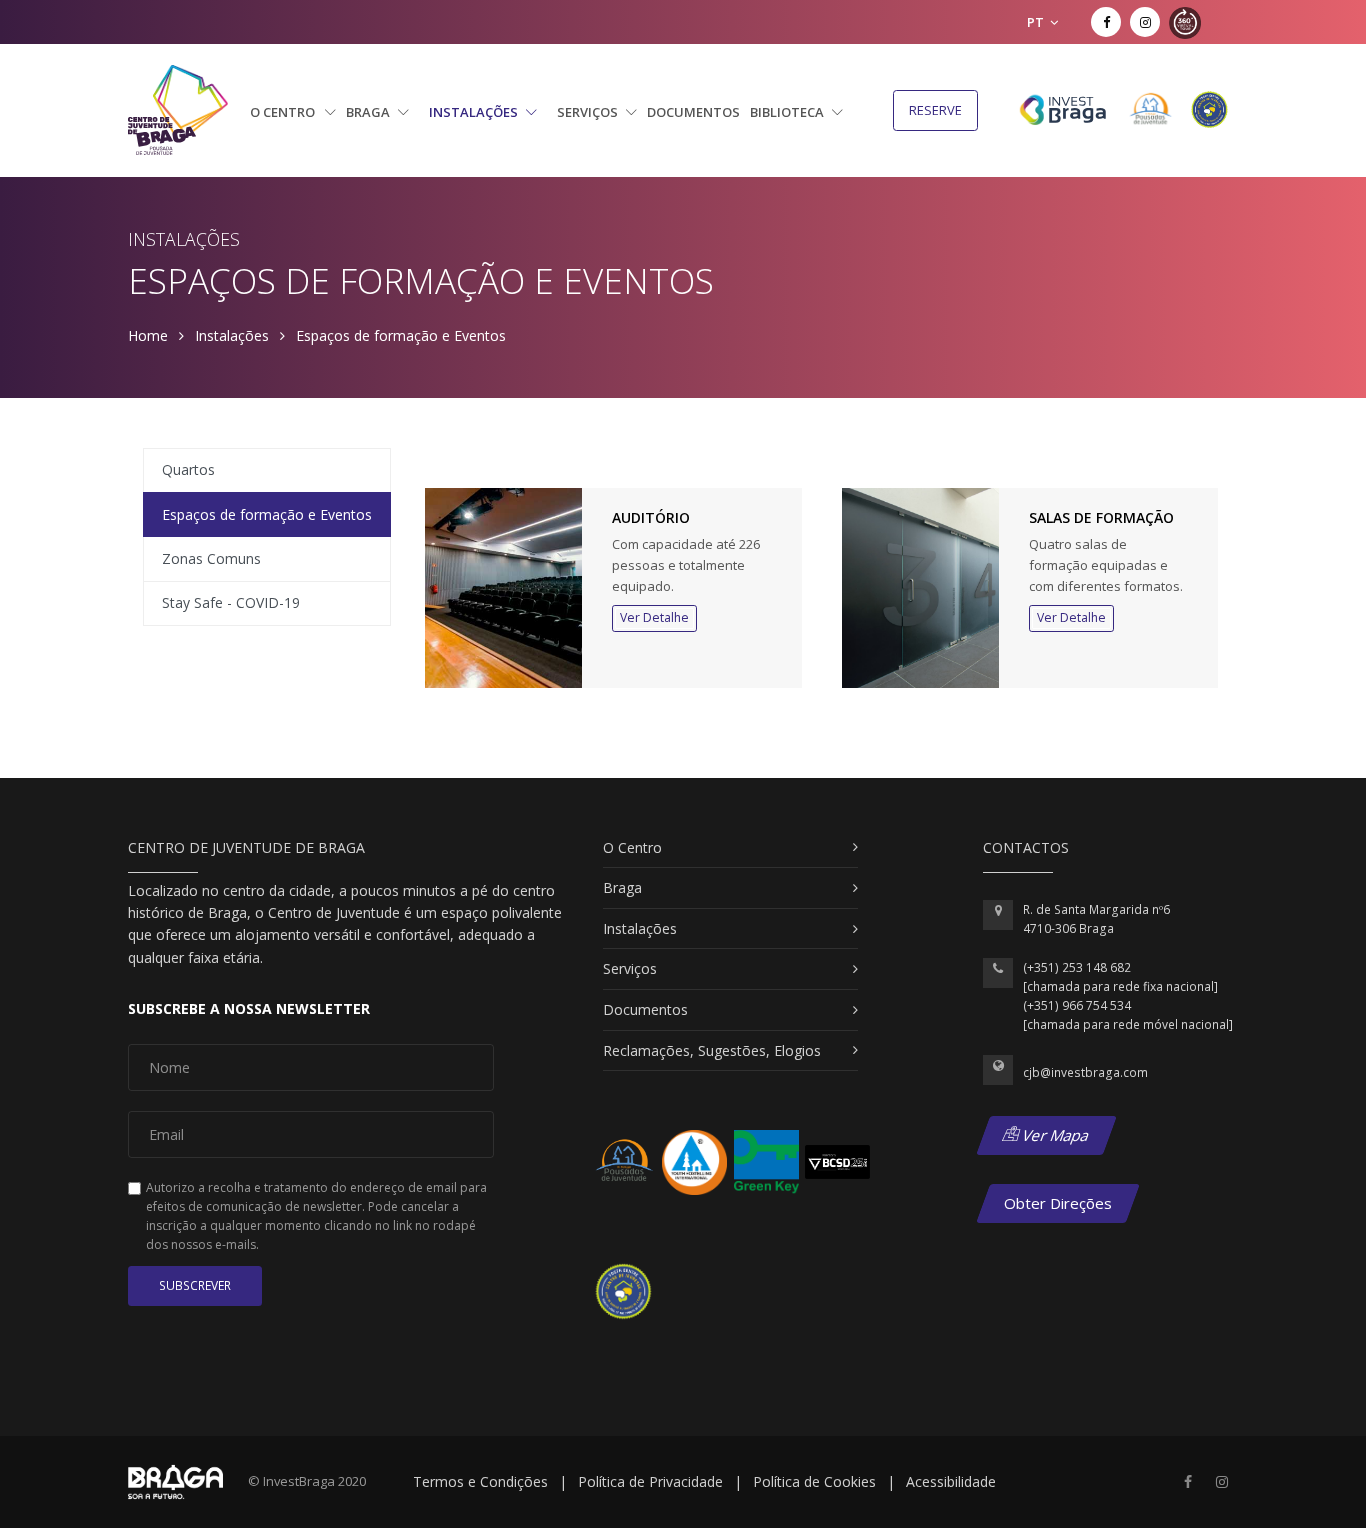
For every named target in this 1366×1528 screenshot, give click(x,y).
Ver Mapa (1054, 1135)
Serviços (589, 112)
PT (1037, 22)
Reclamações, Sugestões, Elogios (712, 1050)
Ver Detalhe (654, 617)
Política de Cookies (814, 1481)
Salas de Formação (1101, 517)
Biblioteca (788, 112)
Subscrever (195, 1285)
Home (148, 335)
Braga (369, 112)
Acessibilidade (951, 1481)
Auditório (651, 517)
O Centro (284, 112)
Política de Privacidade (650, 1481)
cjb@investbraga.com (1085, 1072)
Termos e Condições (480, 1481)
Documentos (693, 112)
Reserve (935, 110)
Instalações (475, 112)
